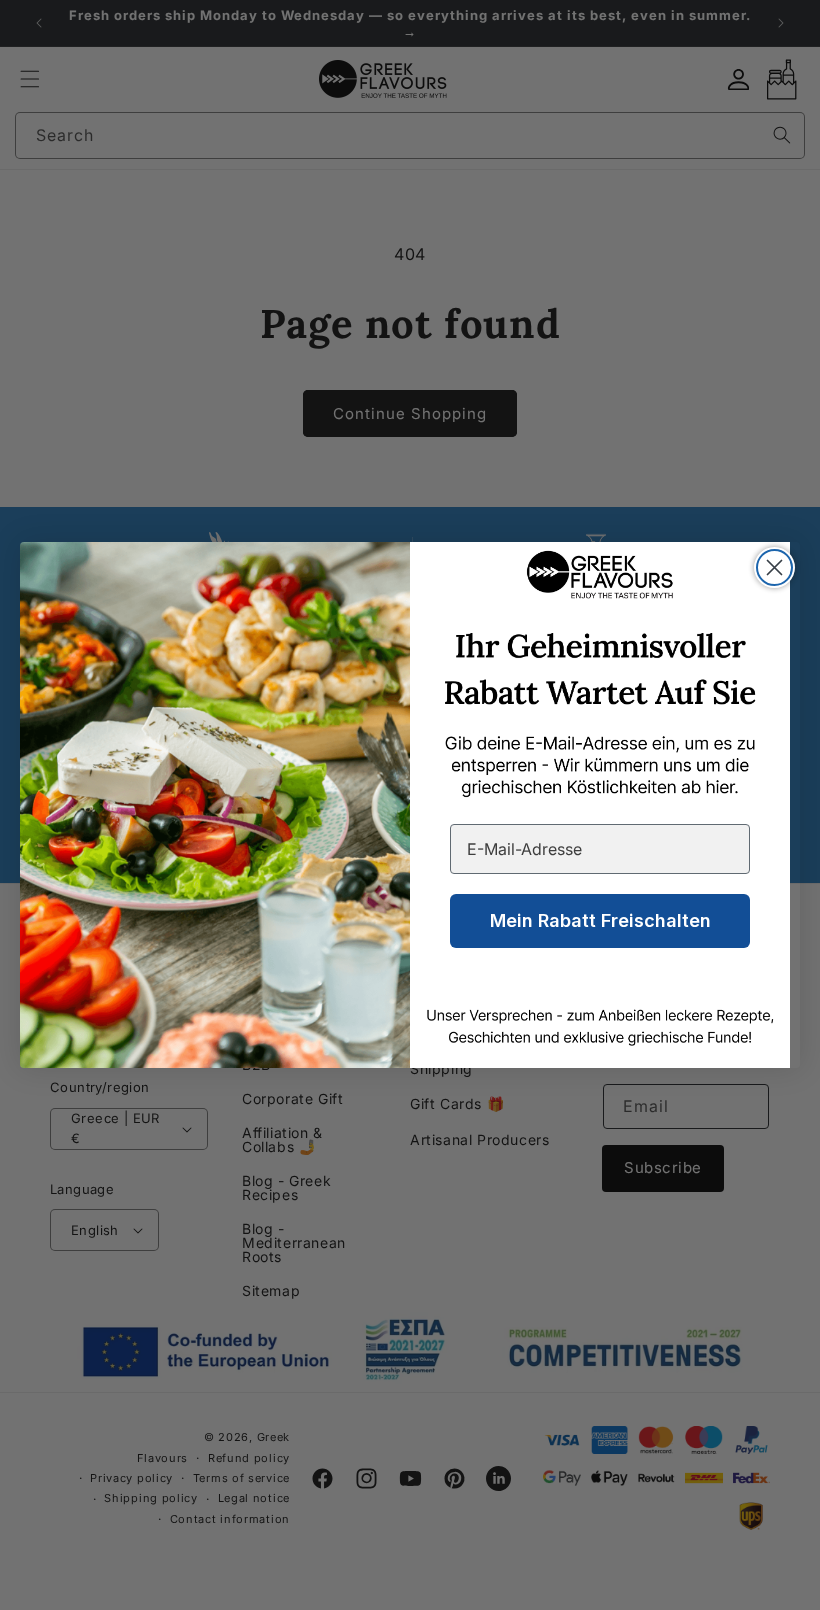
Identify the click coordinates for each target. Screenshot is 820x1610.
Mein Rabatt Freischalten (600, 920)
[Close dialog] (774, 567)
